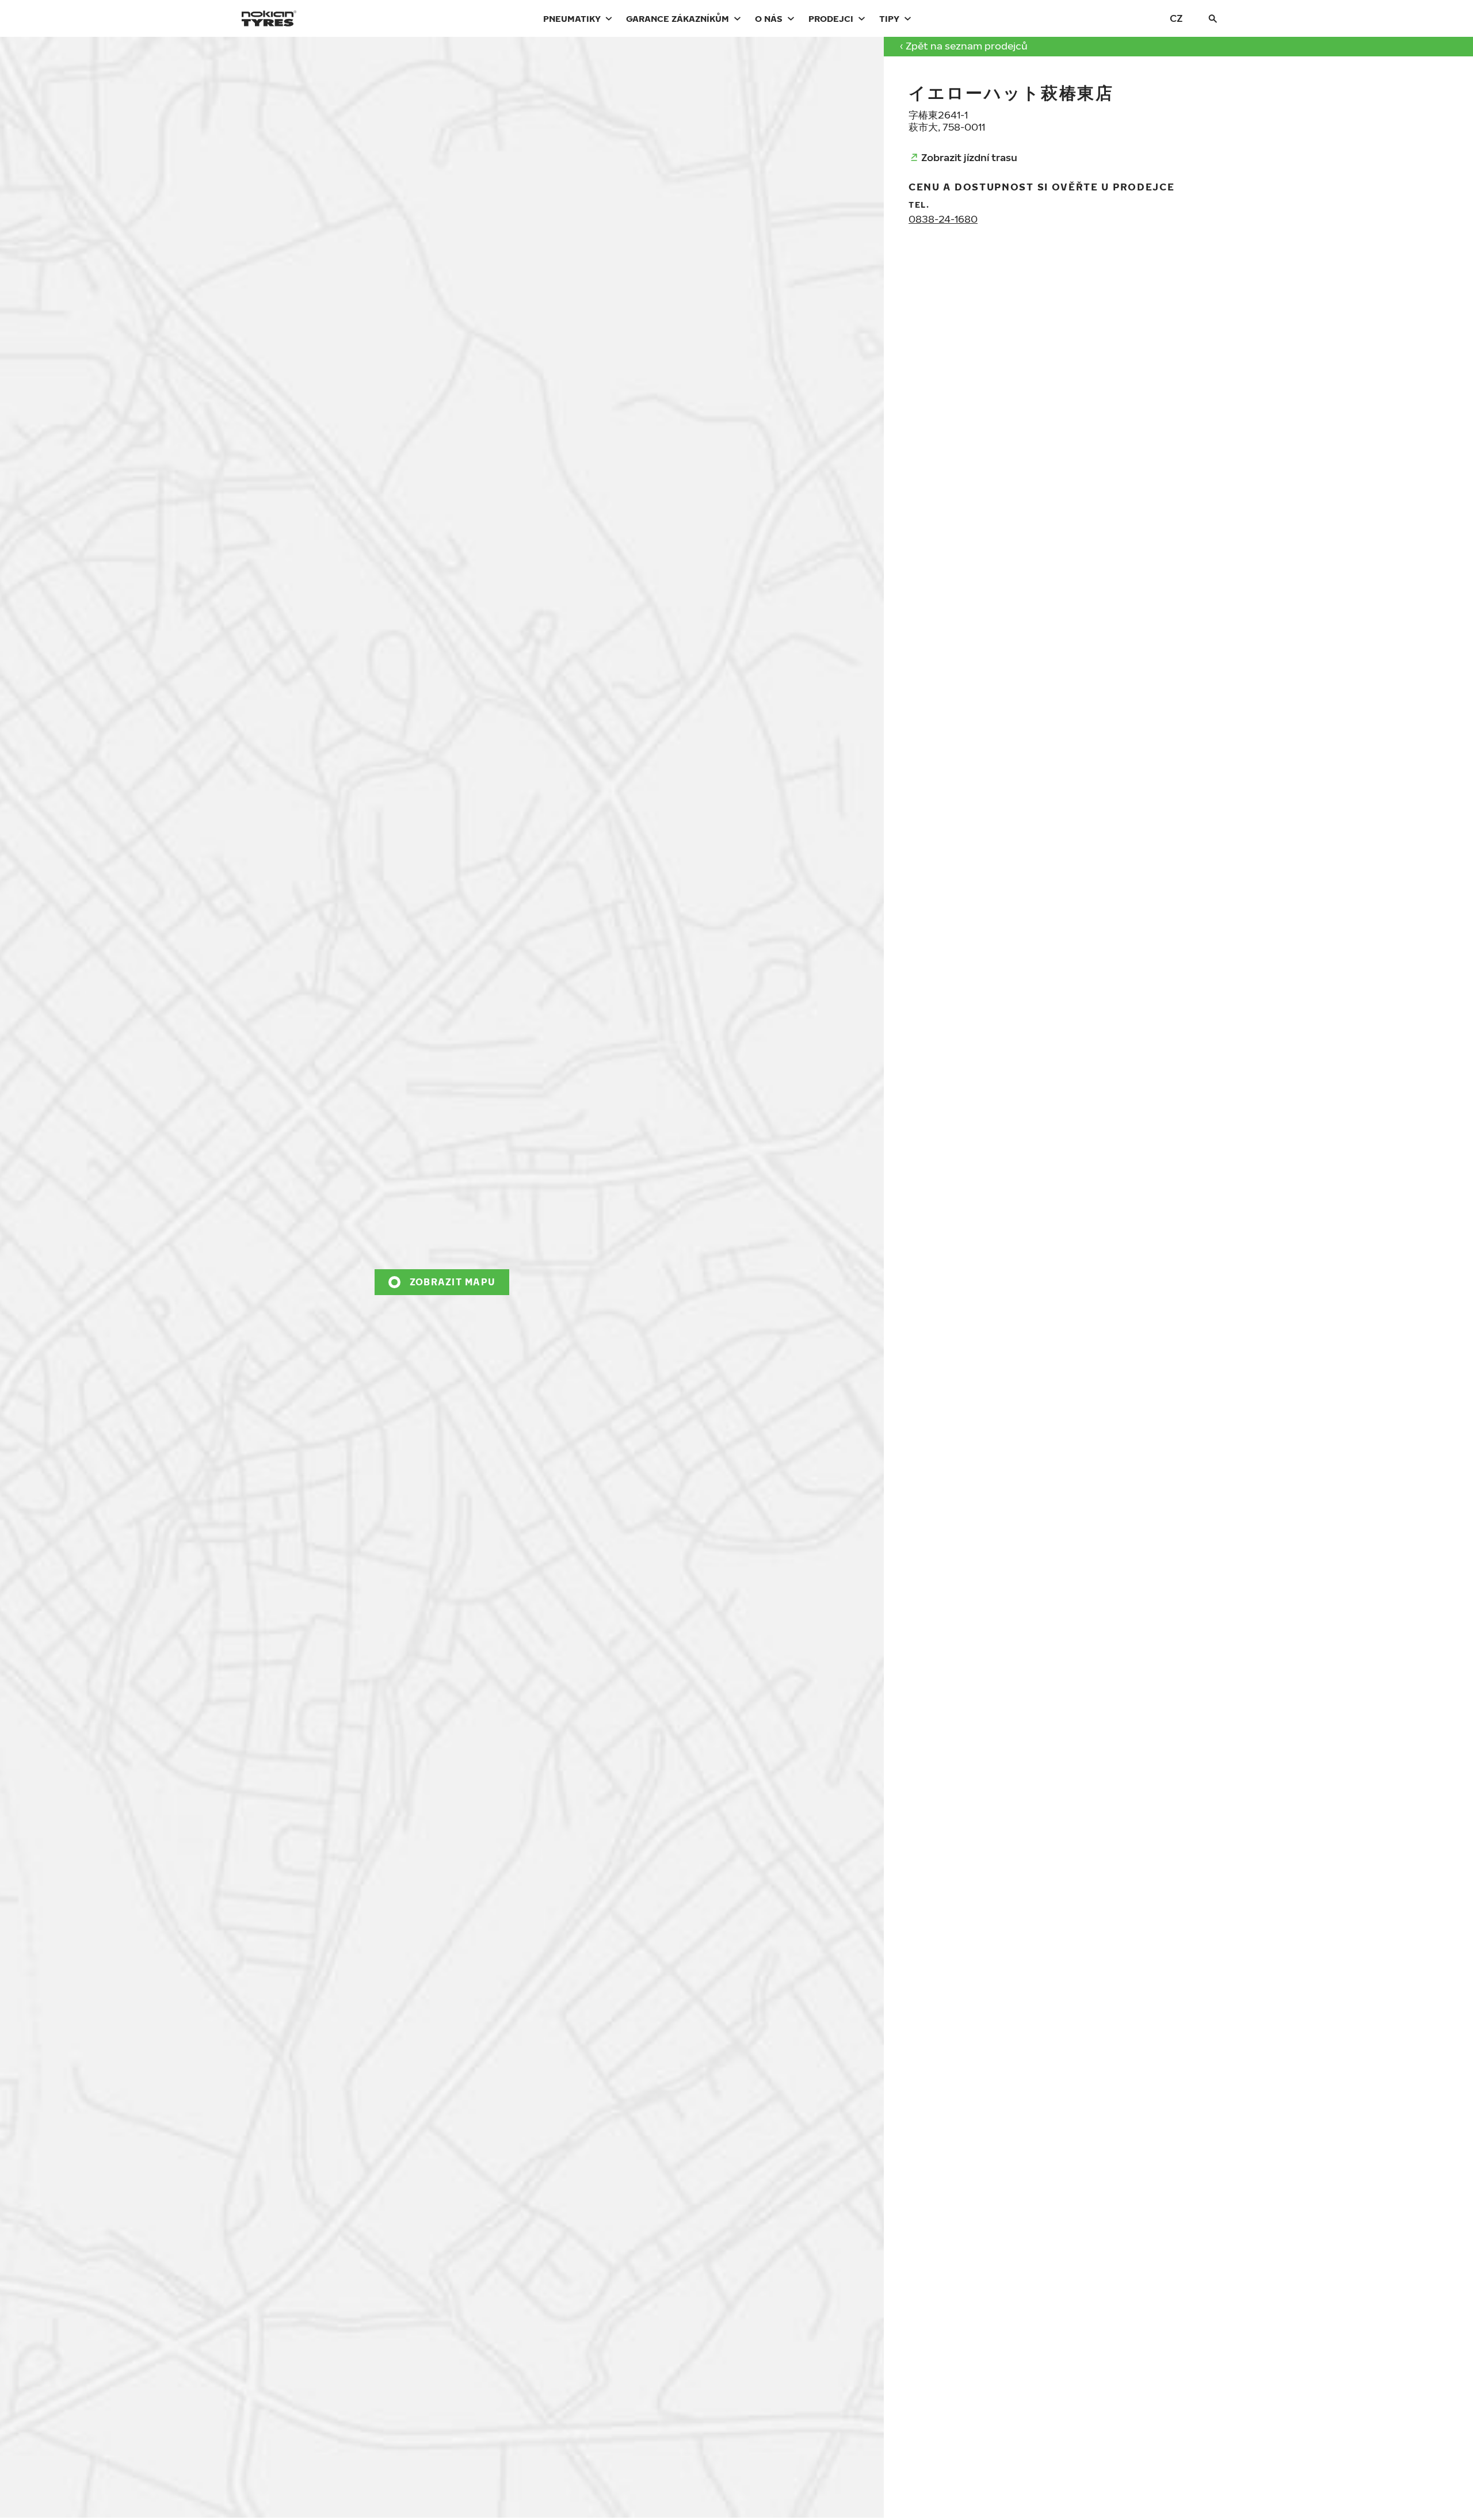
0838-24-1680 (943, 219)
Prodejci (831, 18)
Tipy (889, 18)
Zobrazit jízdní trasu (969, 157)
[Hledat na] (1213, 18)
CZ (1176, 18)
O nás (769, 18)
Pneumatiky (572, 18)
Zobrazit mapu (453, 1282)
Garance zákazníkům (678, 18)
